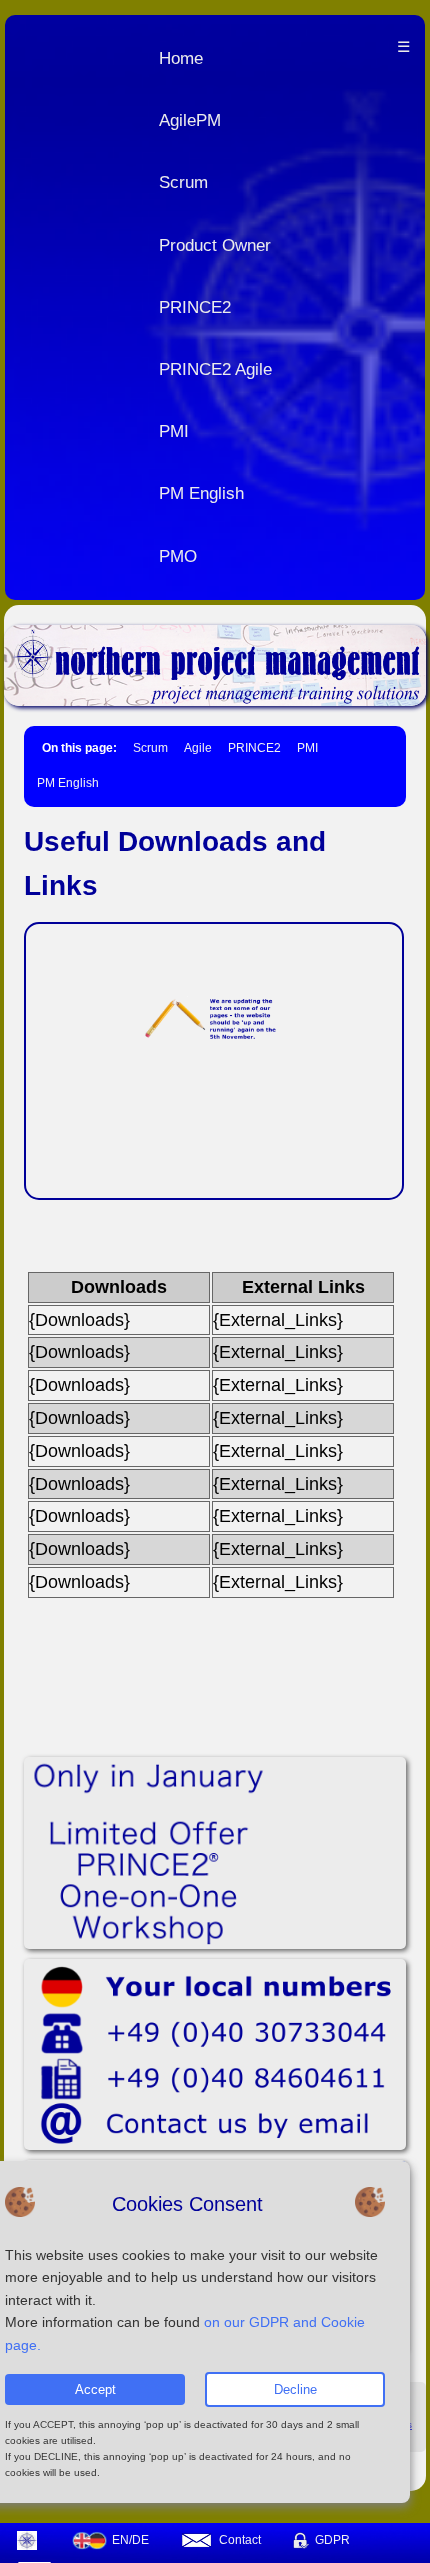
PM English (201, 493)
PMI (174, 431)
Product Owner (215, 245)
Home (181, 58)
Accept (95, 2389)
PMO (178, 556)
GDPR (332, 2540)
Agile (198, 748)
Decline (295, 2389)
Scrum (183, 182)
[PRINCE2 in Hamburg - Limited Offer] (214, 1853)
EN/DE (130, 2540)
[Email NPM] (214, 2055)
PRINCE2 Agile (215, 369)
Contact (240, 2540)
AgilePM (190, 120)
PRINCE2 (195, 307)
